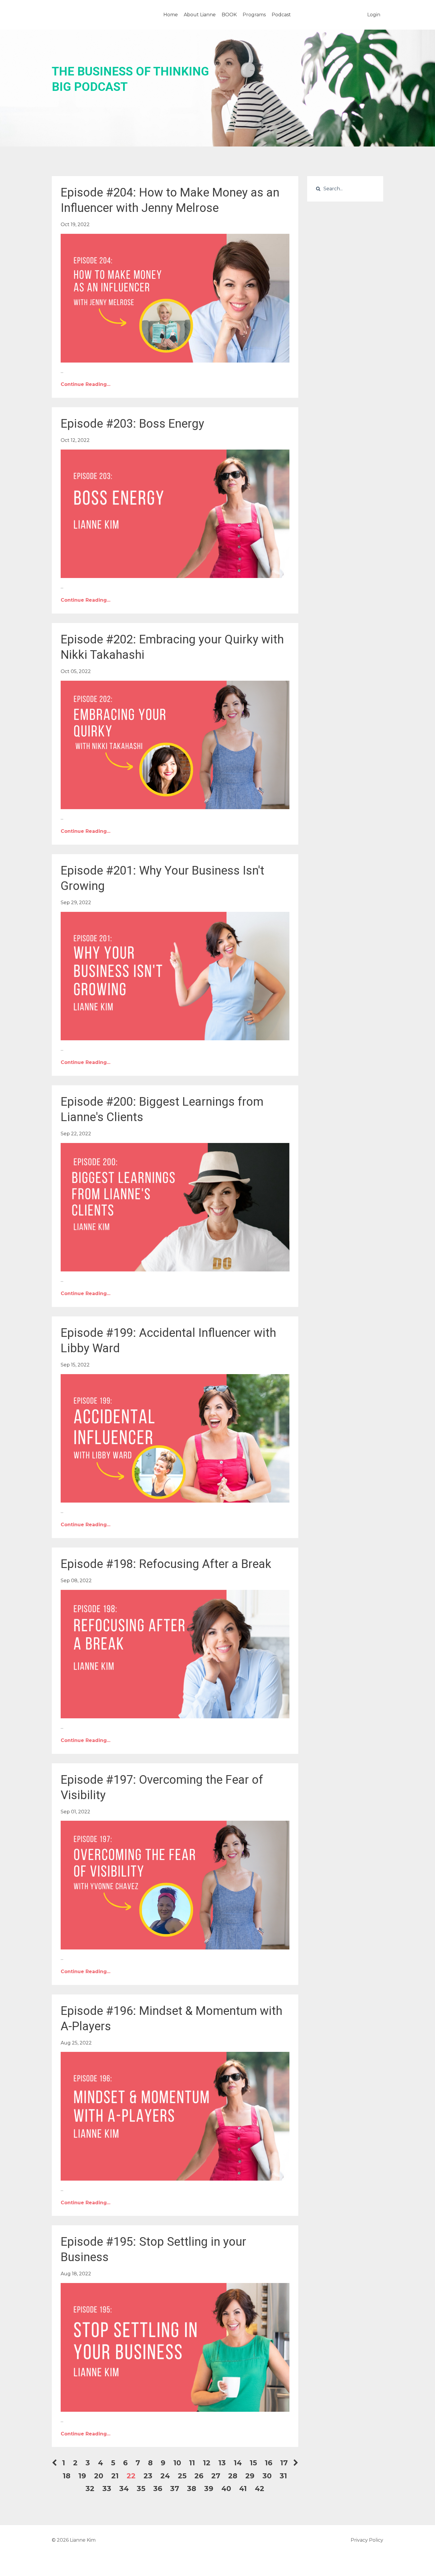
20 (99, 2476)
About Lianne (200, 15)
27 (216, 2476)
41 (243, 2489)
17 (284, 2463)
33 (107, 2489)
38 (192, 2489)
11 (192, 2463)
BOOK (229, 15)
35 (141, 2489)
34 (124, 2489)
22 (131, 2476)
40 (226, 2489)
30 (267, 2476)
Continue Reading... (86, 384)
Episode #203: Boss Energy (132, 424)
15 (253, 2463)
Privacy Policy (367, 2540)
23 (148, 2476)
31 (283, 2476)
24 (165, 2476)
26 (199, 2476)
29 (250, 2476)
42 (260, 2489)
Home (171, 15)
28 (233, 2476)
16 (269, 2463)
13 (222, 2463)
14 (238, 2463)
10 (177, 2463)
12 (207, 2463)
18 (67, 2476)
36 (158, 2489)
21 (115, 2476)
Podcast (281, 15)
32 (90, 2489)
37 (175, 2489)
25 (182, 2476)
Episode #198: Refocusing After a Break (166, 1564)
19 (82, 2476)
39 (209, 2489)
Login (374, 15)
